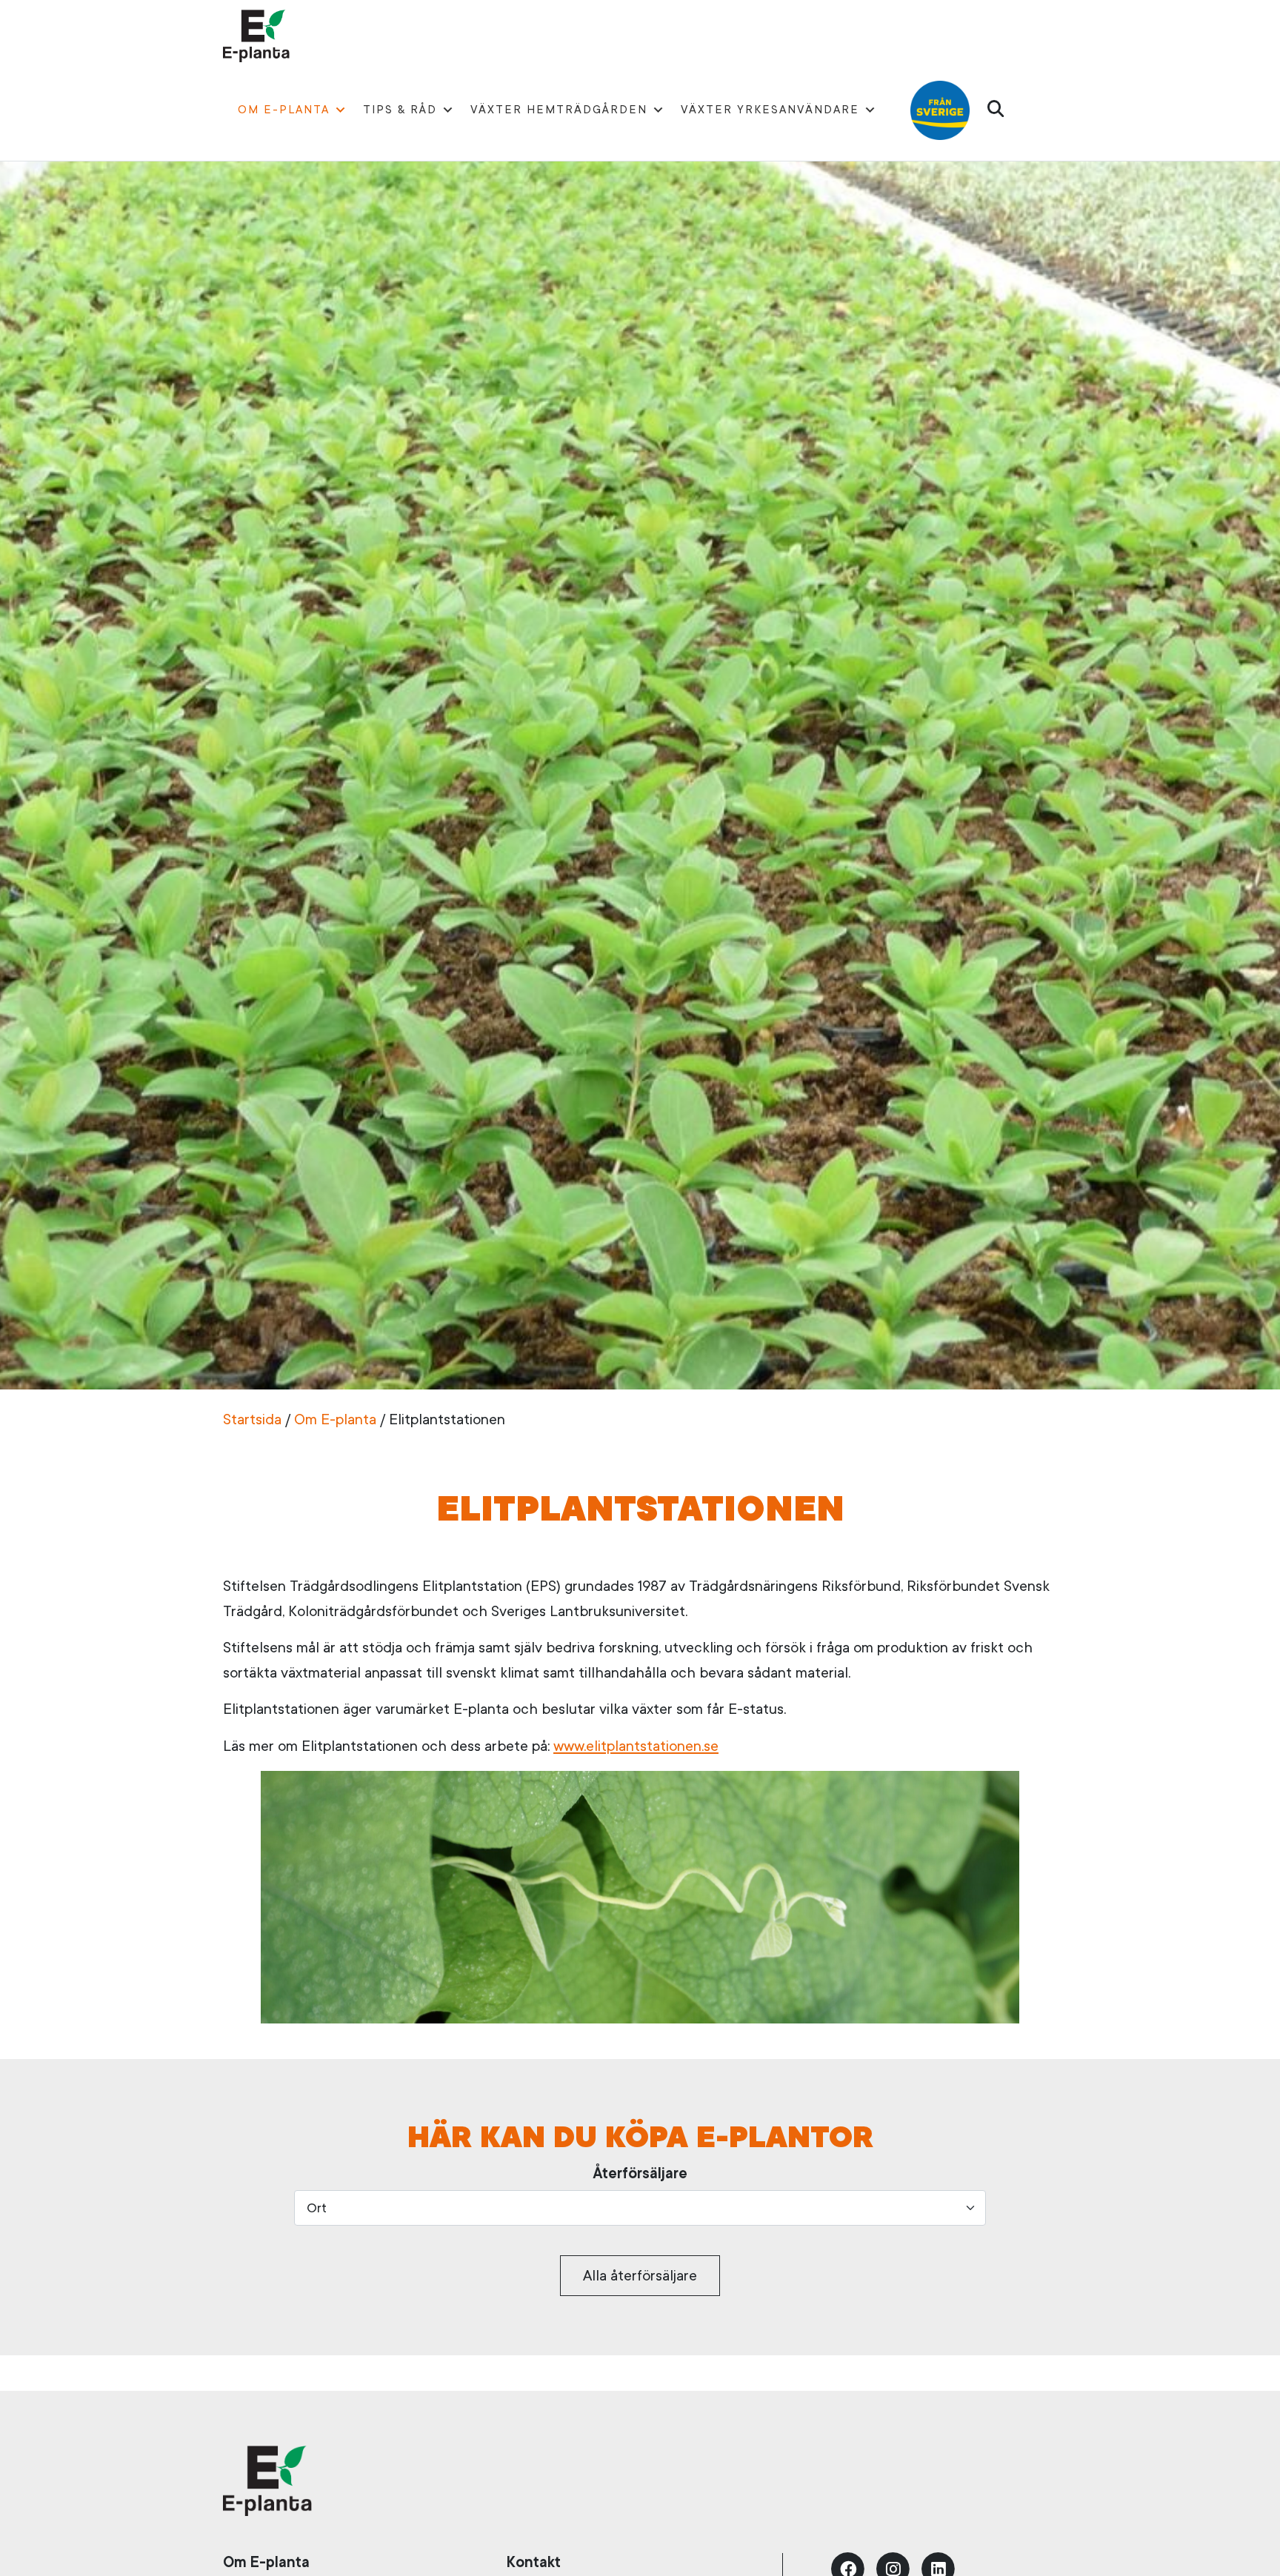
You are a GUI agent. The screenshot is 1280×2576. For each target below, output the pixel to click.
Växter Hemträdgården (559, 110)
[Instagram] (893, 2567)
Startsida (252, 1419)
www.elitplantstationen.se (636, 1746)
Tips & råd (400, 110)
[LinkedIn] (939, 2567)
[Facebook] (848, 2567)
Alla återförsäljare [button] (640, 2276)
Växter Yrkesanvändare (770, 110)
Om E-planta (284, 110)
